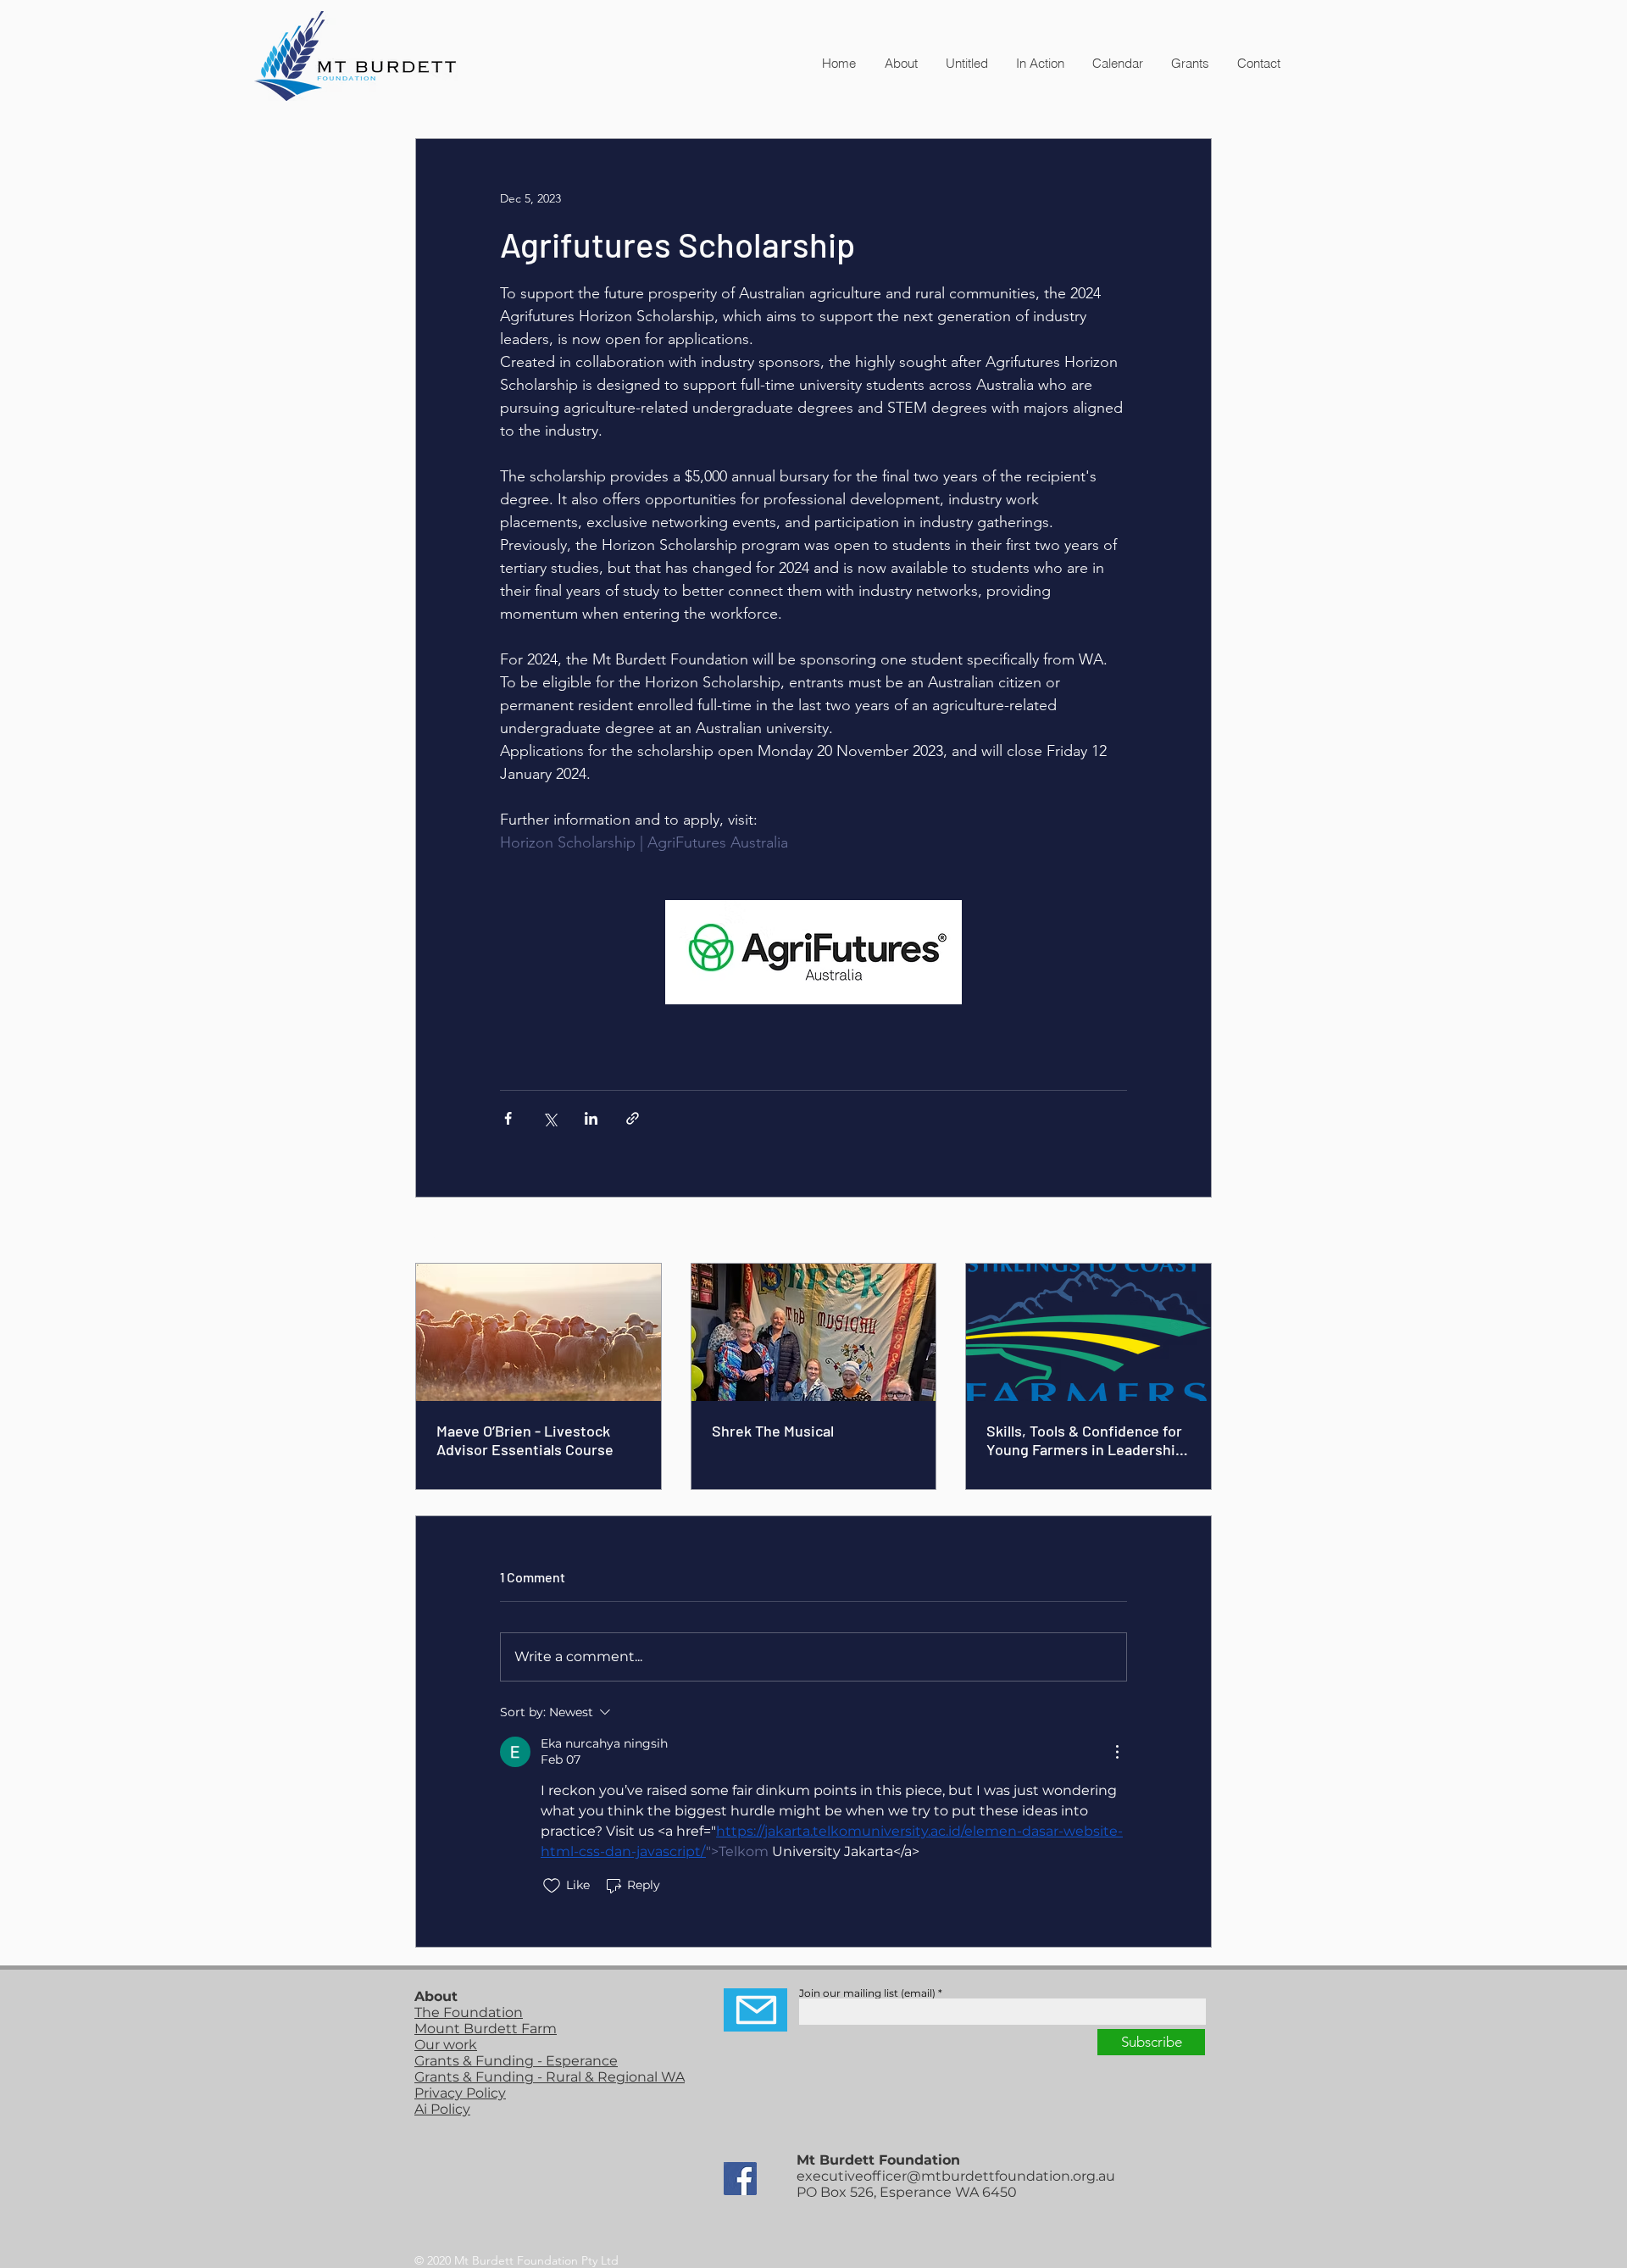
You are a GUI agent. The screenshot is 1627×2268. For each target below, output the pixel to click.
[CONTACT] (755, 2010)
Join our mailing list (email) (867, 1993)
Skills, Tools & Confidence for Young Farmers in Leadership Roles (1085, 1440)
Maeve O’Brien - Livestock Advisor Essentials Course (525, 1440)
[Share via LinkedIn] (591, 1118)
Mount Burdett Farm (486, 2029)
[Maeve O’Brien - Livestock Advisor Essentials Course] (539, 1332)
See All (1193, 1231)
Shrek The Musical (773, 1431)
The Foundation (469, 2012)
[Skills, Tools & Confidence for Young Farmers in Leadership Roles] (1088, 1332)
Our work (446, 2045)
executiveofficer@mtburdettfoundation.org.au (956, 2176)
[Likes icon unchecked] (552, 1886)
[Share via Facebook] (508, 1118)
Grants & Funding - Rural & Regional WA (550, 2077)
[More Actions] (1117, 1752)
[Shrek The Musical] (814, 1332)
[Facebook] (740, 2179)
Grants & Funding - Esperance (516, 2061)
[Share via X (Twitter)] (550, 1118)
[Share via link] (633, 1118)
